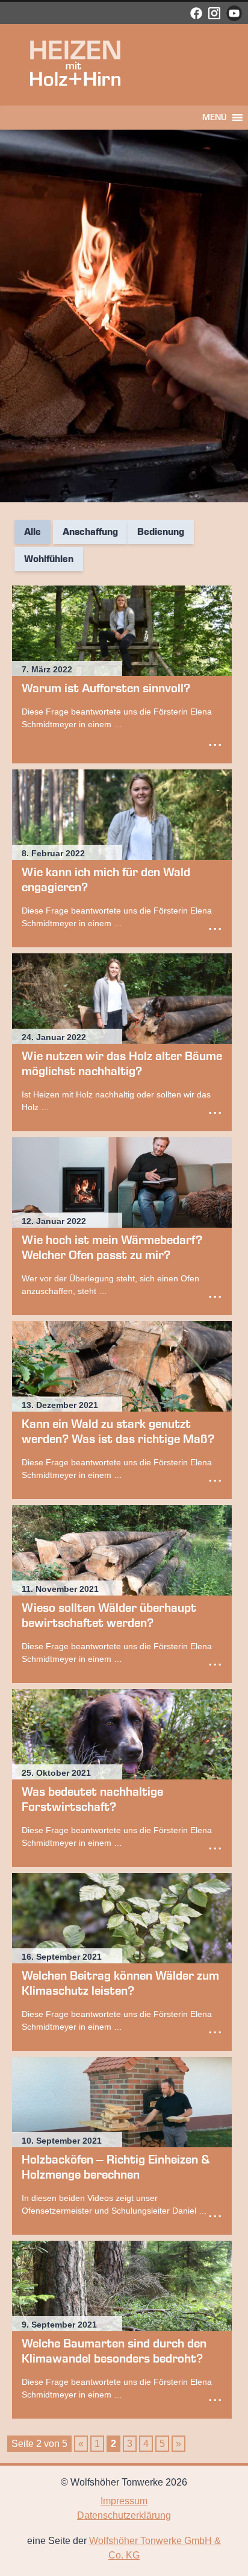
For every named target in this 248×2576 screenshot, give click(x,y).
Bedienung (161, 532)
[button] (215, 118)
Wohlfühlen (49, 559)
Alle (33, 532)
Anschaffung (90, 532)
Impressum (124, 2501)
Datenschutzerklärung (124, 2515)
